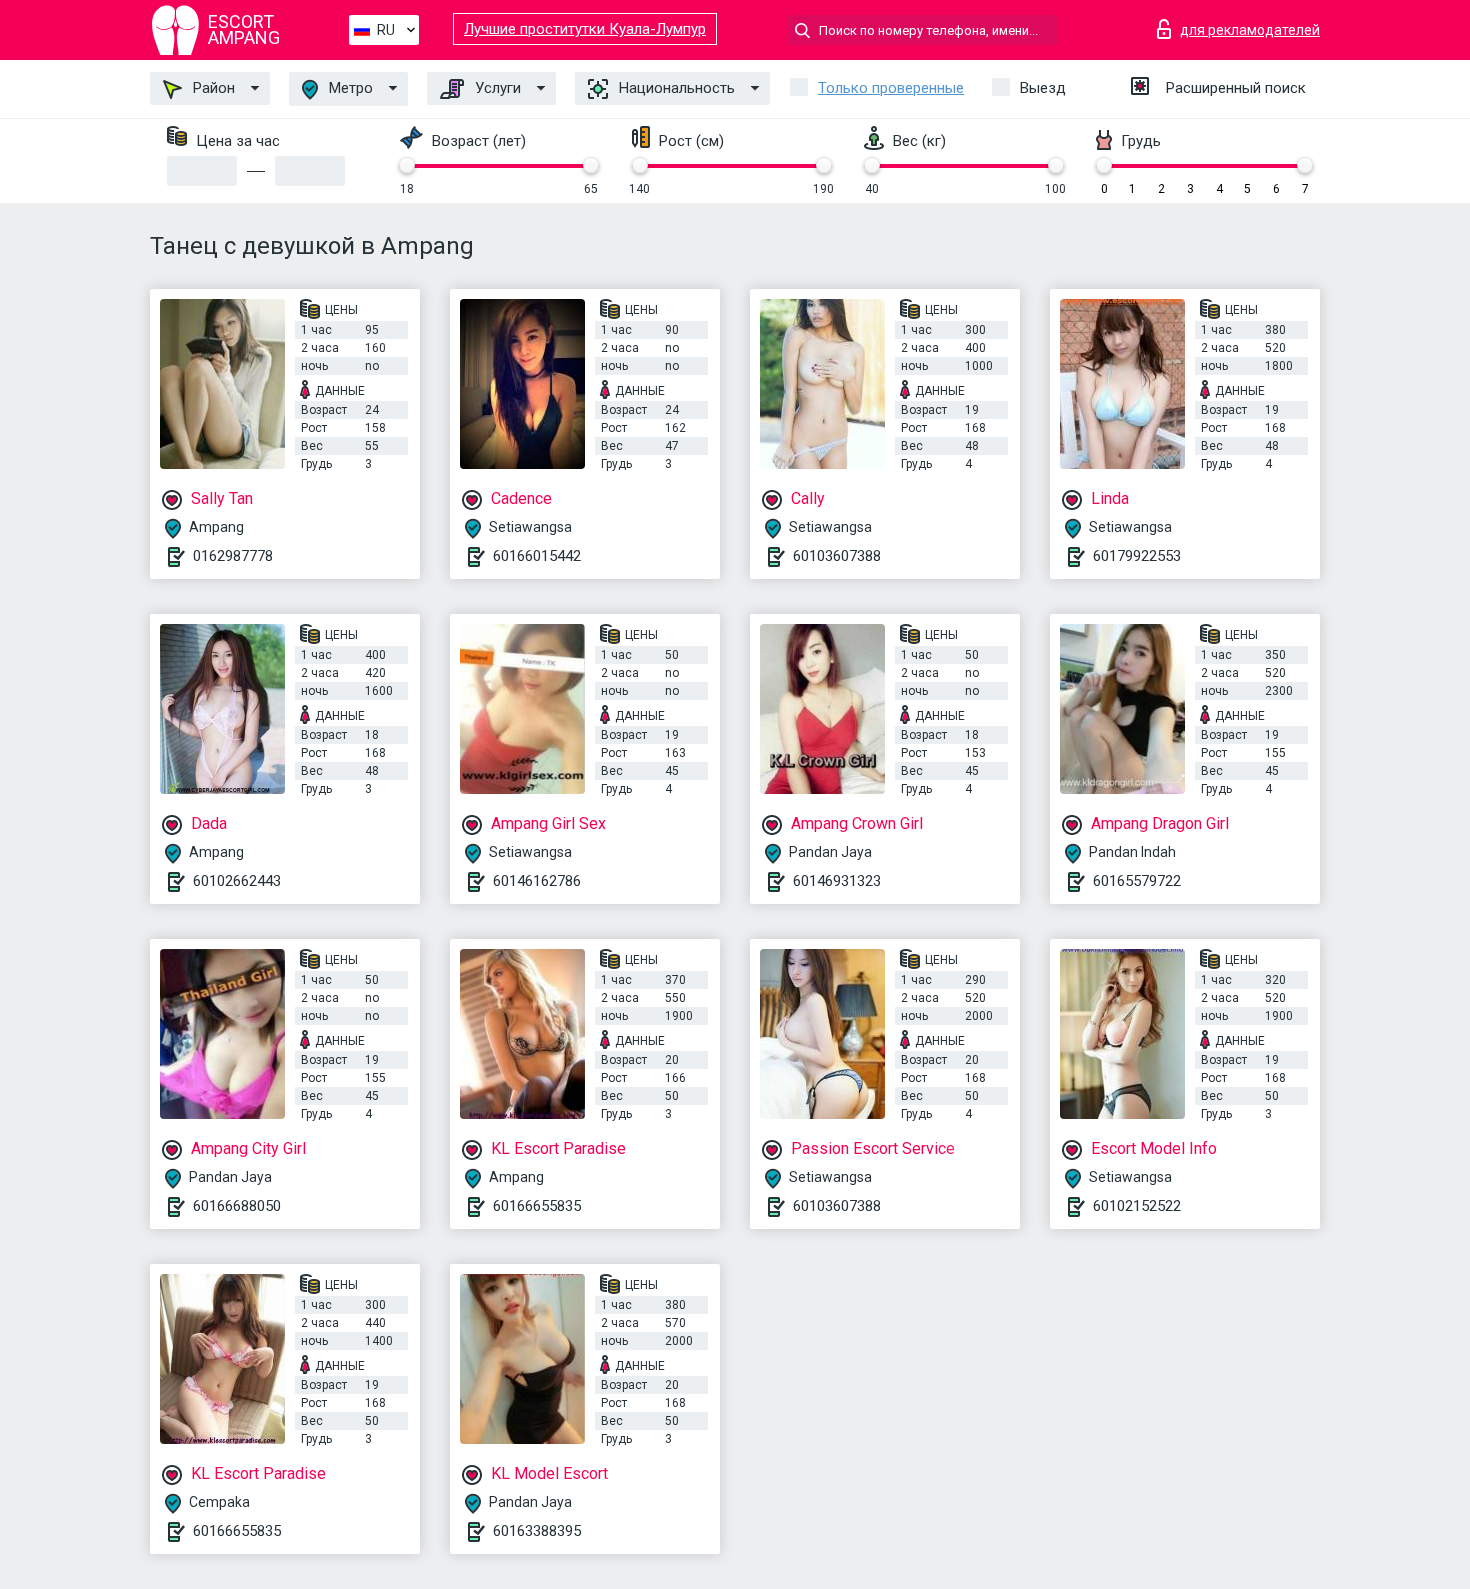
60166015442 (537, 556)
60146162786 (537, 881)
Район (212, 88)
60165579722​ (1137, 881)
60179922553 (1137, 556)
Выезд (1043, 88)
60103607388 (837, 556)
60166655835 (537, 1206)
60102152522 (1137, 1206)
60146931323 (837, 881)
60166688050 (237, 1206)
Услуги (496, 88)
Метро (349, 88)
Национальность (675, 88)
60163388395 (537, 1531)
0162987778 (233, 556)
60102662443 (237, 881)
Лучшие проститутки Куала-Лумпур (585, 29)
